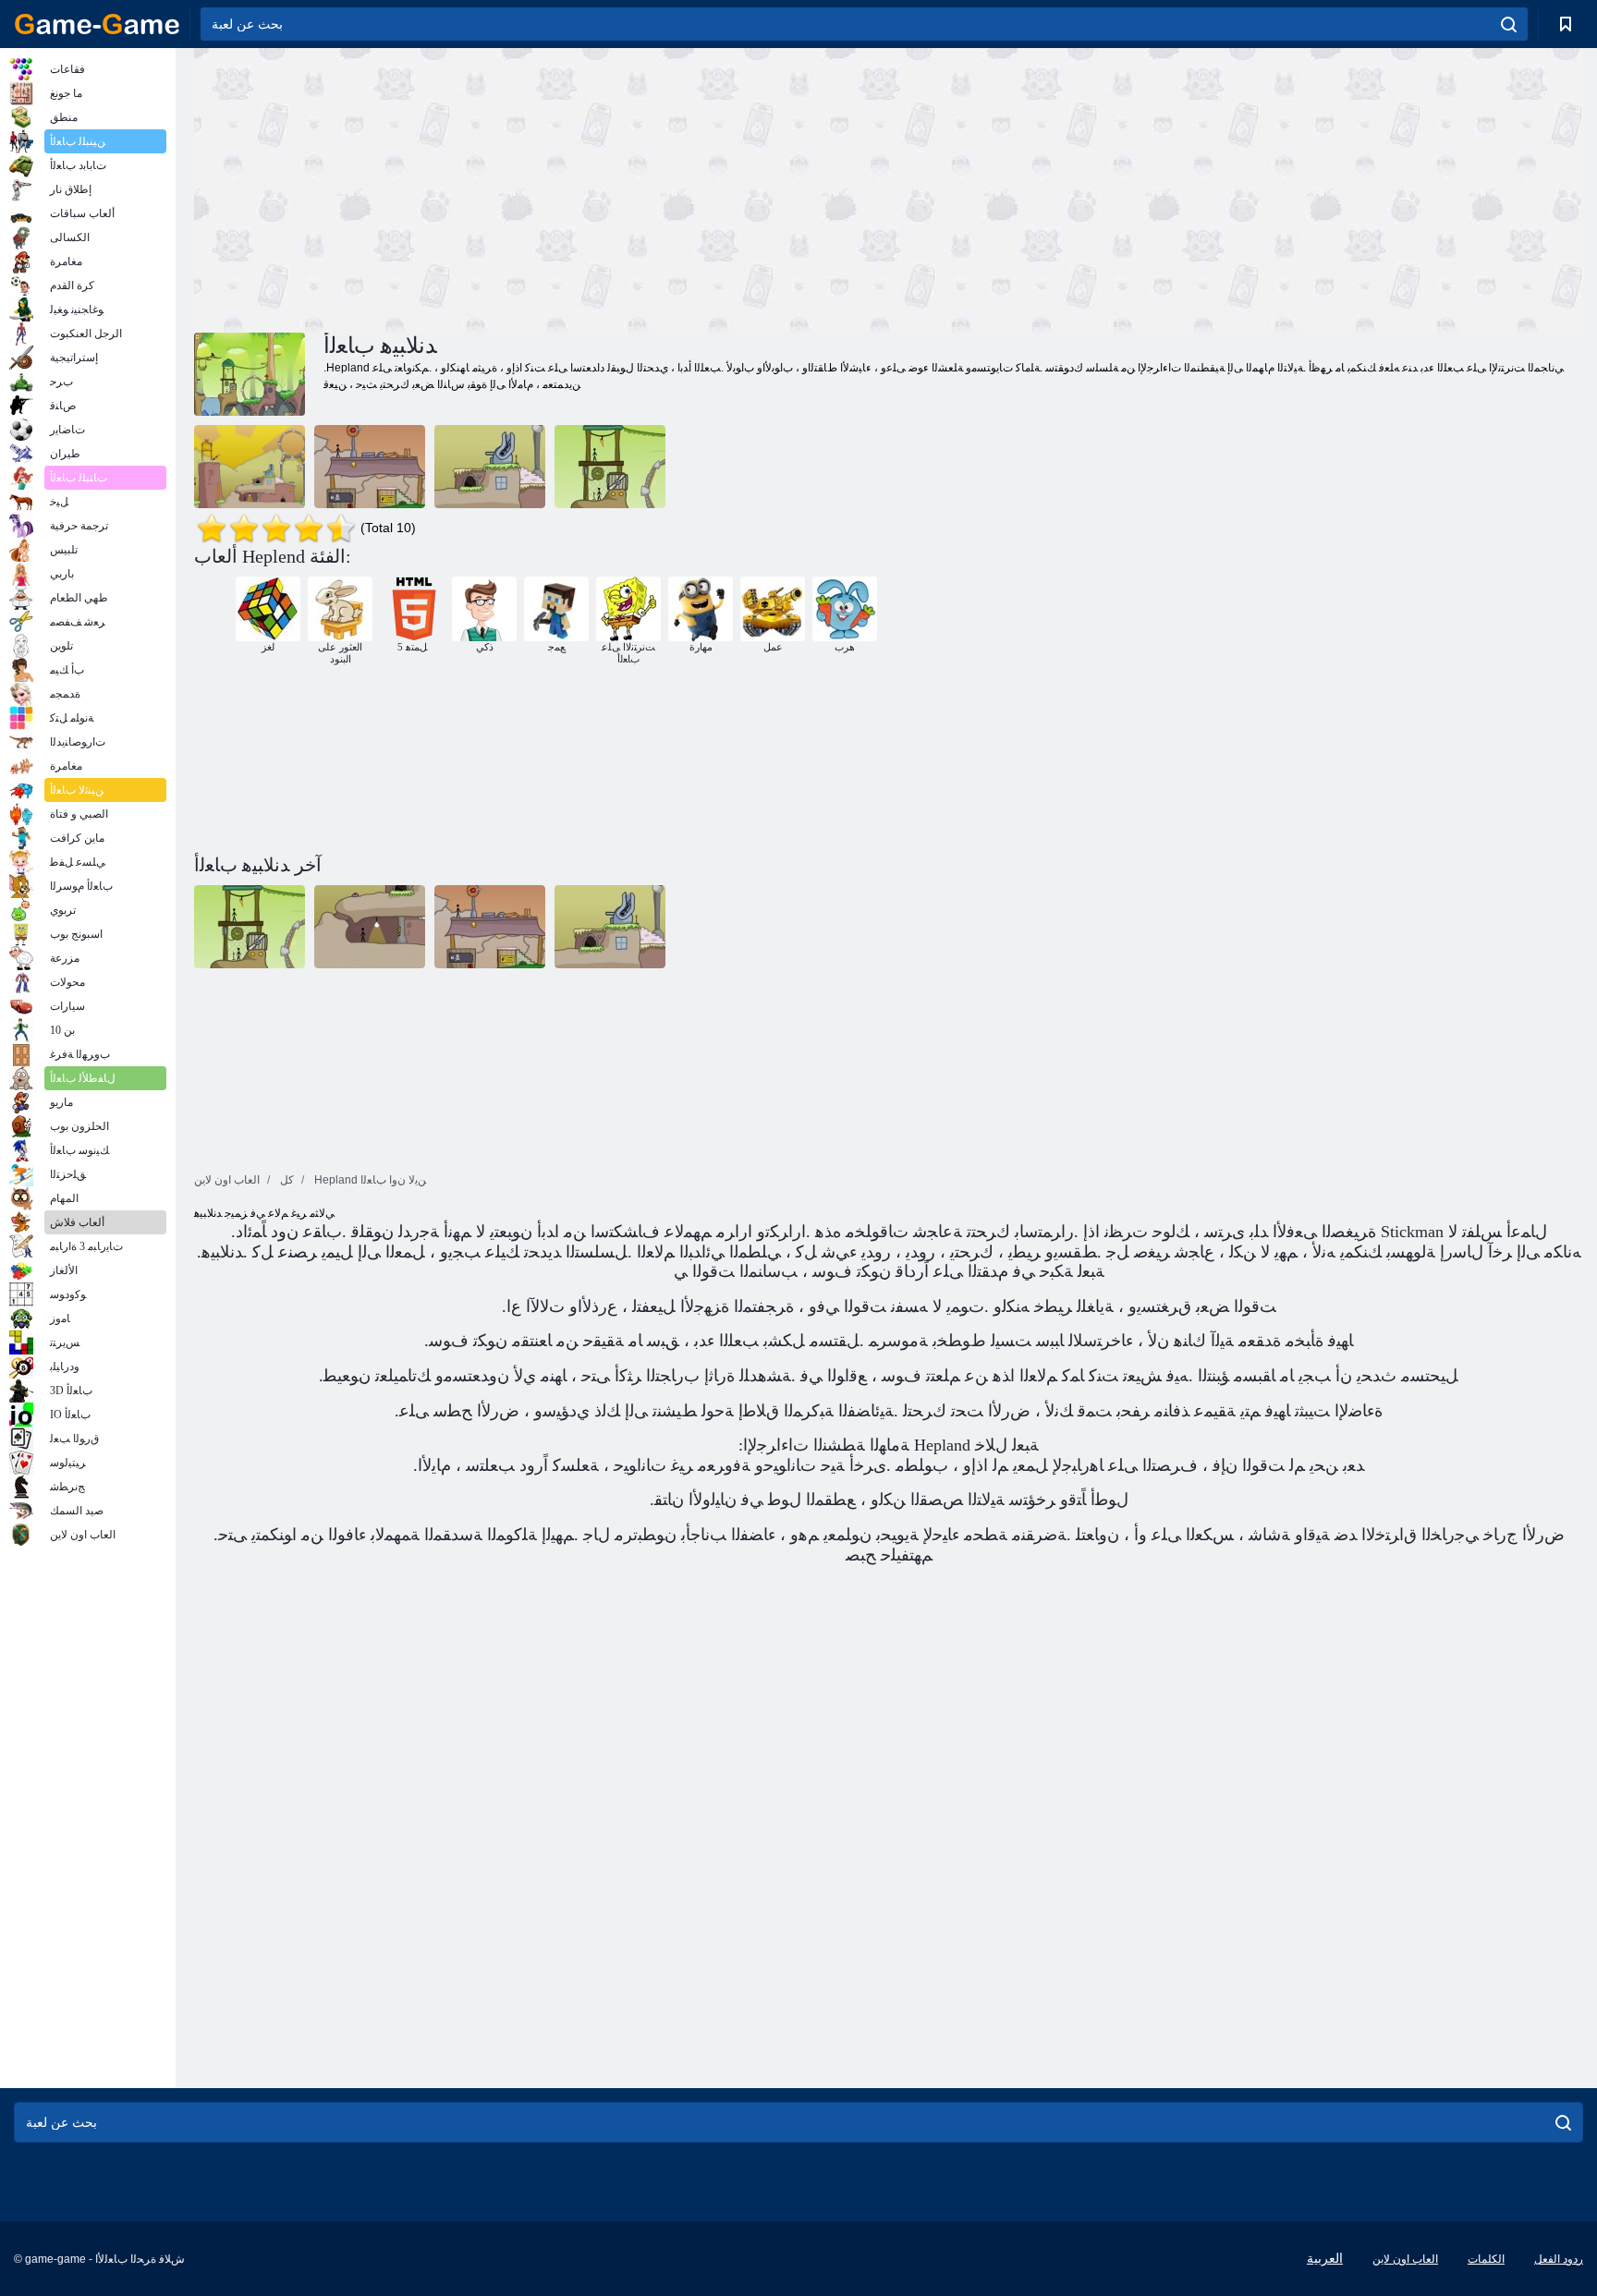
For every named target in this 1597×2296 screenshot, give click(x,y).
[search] (1509, 24)
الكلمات (1486, 2259)
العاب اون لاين (1405, 2259)
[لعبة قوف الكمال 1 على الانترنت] (250, 467)
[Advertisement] (542, 188)
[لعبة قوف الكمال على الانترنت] (490, 467)
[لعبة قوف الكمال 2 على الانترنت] (370, 467)
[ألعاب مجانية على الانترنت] (97, 24)
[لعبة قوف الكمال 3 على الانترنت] (610, 467)
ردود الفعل (1559, 2259)
